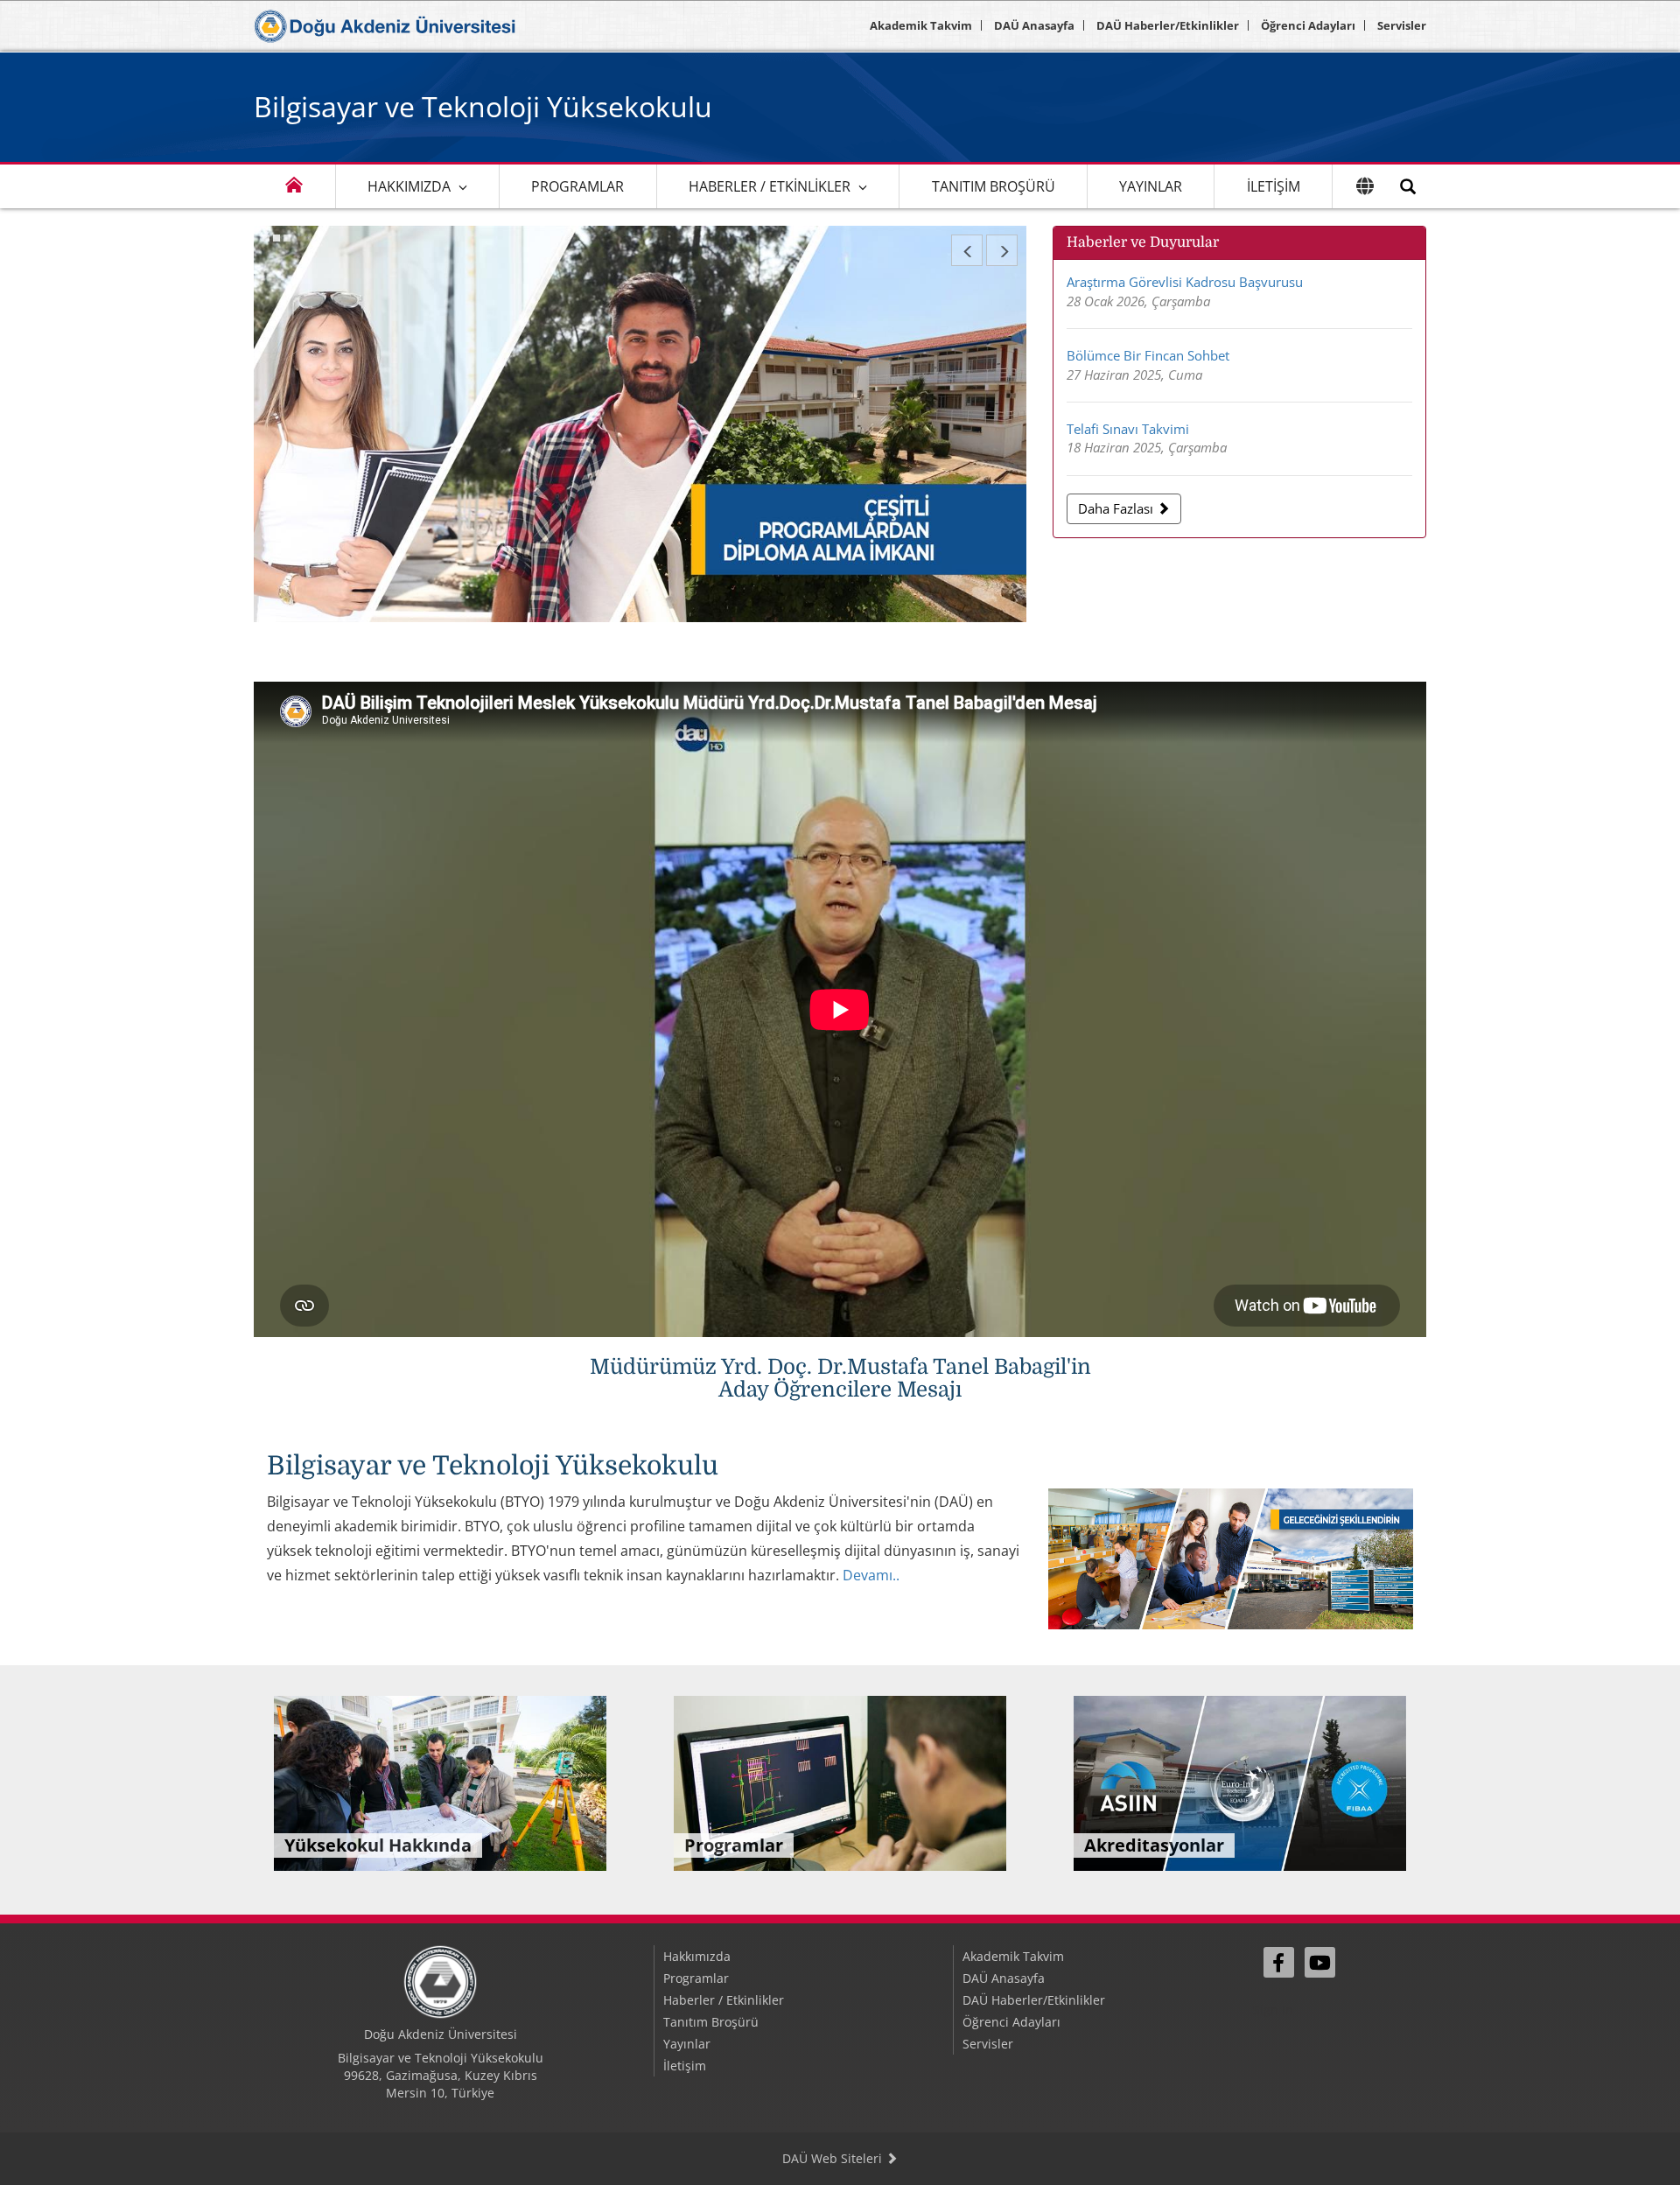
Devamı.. (871, 1575)
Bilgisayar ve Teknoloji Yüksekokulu (483, 106)
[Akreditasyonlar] (1240, 1782)
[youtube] (1320, 1962)
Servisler (1402, 25)
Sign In (1273, 2010)
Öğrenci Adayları (1308, 25)
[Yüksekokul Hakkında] (440, 1782)
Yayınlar (1151, 186)
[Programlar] (840, 1782)
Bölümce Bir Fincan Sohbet (1148, 355)
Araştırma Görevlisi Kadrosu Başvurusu (1185, 282)
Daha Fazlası (1117, 508)
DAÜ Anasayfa (1034, 25)
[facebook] (1279, 1962)
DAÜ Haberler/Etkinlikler (1168, 25)
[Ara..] (1408, 186)
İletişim (1274, 186)
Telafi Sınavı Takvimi (1128, 429)
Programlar (577, 186)
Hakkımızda (409, 186)
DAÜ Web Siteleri (834, 2158)
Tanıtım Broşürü (994, 186)
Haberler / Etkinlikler (770, 186)
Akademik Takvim (921, 25)
